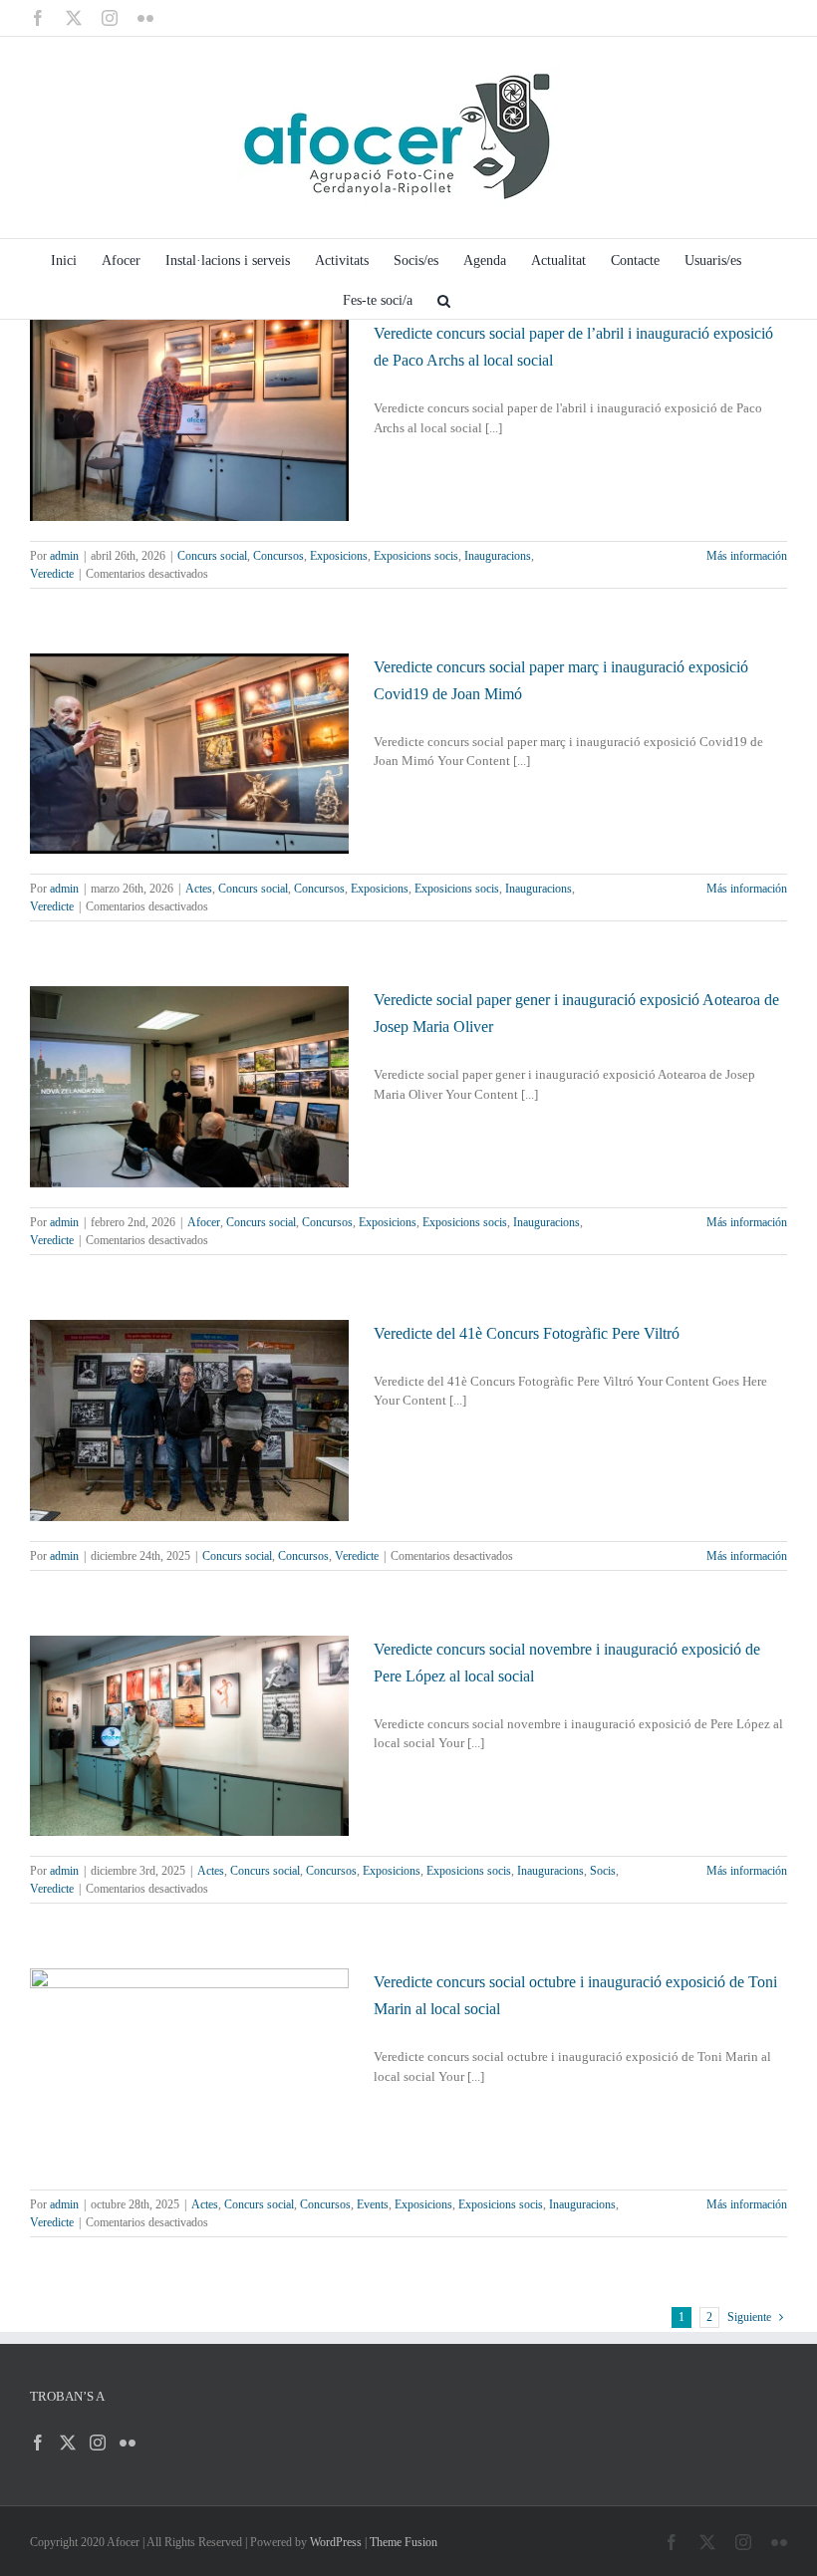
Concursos (278, 556)
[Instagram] (98, 2443)
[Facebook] (38, 2443)
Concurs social (212, 556)
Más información (747, 556)
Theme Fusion (404, 2542)
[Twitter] (68, 2443)
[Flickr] (128, 2443)
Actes (199, 889)
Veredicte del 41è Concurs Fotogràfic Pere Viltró (527, 1333)
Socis (603, 1871)
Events (373, 2204)
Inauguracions (498, 556)
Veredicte (52, 574)
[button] (444, 299)
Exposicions (339, 556)
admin (64, 556)
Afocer (204, 1222)
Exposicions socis (416, 556)
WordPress (336, 2542)
